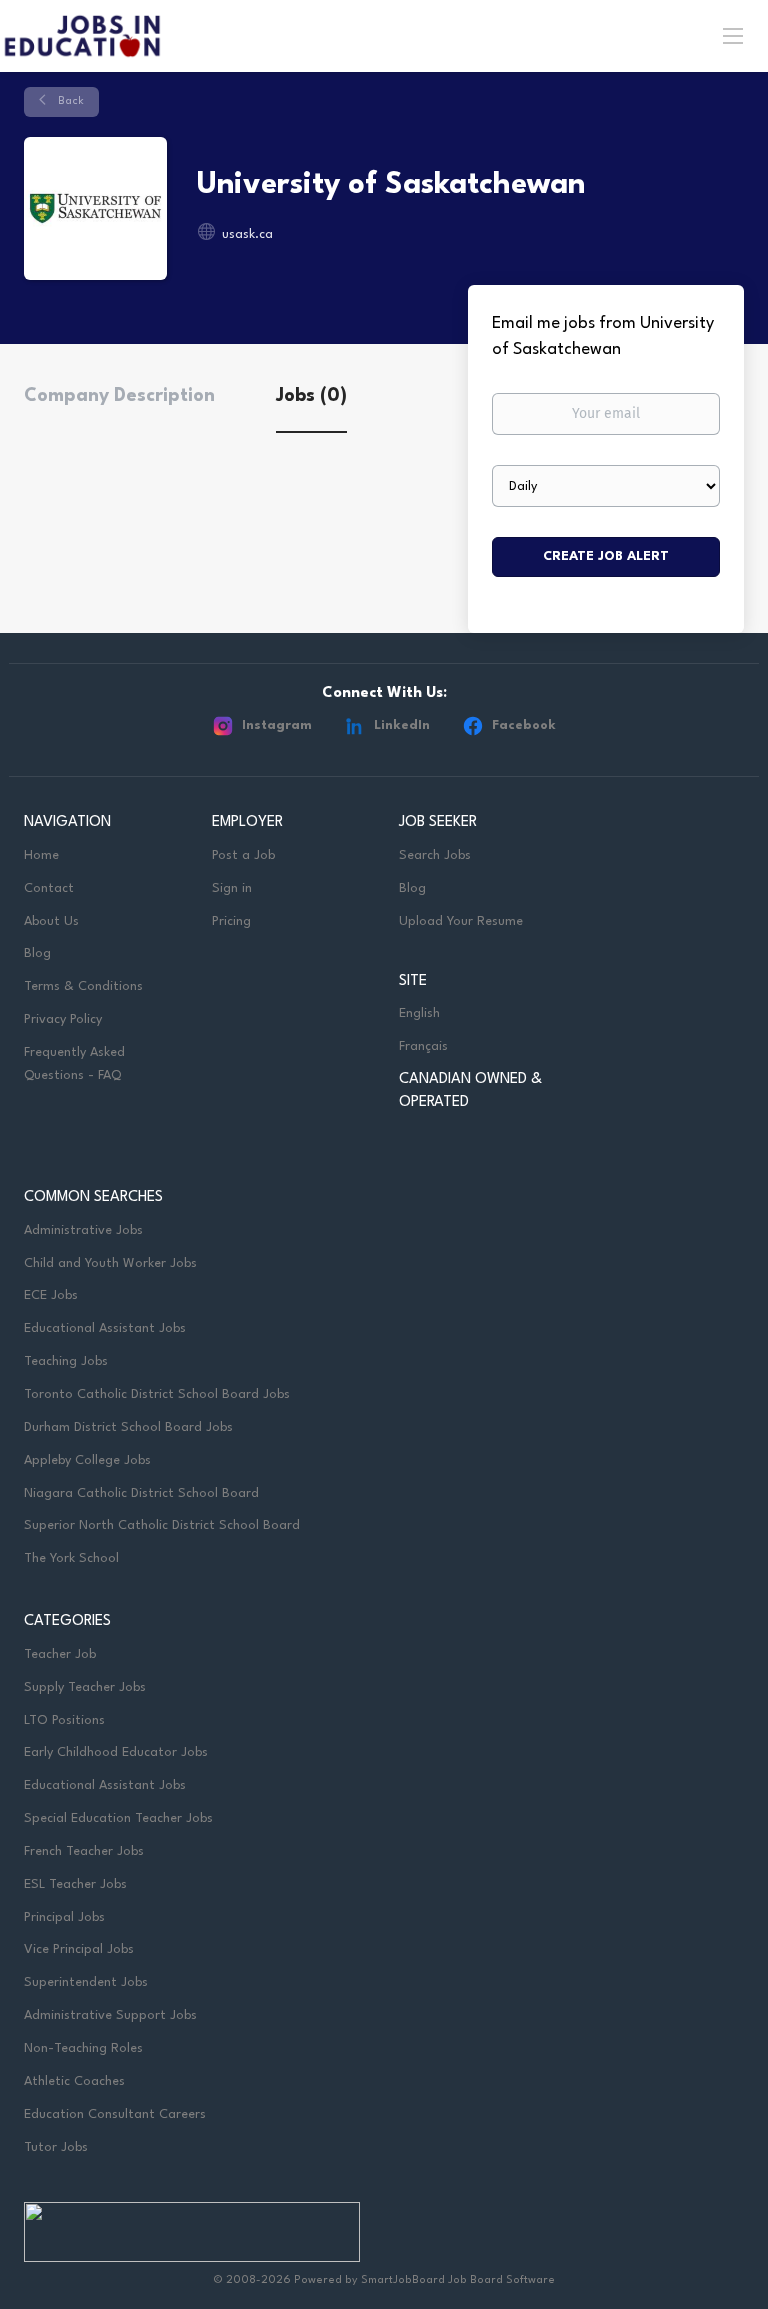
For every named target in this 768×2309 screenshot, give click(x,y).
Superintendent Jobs (86, 1982)
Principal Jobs (64, 1917)
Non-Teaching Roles (83, 2048)
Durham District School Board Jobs (128, 1427)
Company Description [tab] (119, 396)
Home (41, 855)
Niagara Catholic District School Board (141, 1493)
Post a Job (243, 855)
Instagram (277, 725)
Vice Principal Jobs (81, 1949)
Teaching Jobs (66, 1361)
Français (423, 1046)
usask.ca (247, 234)
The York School (71, 1558)
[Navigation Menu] (733, 35)
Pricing (231, 921)
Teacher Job (60, 1654)
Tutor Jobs (56, 2147)
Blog (37, 953)
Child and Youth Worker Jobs (110, 1263)
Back (69, 101)
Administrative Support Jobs (110, 2015)
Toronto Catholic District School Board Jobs (157, 1394)
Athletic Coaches (74, 2081)
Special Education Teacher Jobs (118, 1818)
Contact (49, 888)
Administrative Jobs (83, 1230)
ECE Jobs (51, 1295)
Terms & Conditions (83, 986)
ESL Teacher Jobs (75, 1884)
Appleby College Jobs (87, 1460)
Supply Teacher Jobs (85, 1687)
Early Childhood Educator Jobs (116, 1752)
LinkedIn (402, 725)
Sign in (232, 888)
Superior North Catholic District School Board (162, 1525)
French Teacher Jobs (84, 1851)
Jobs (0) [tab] (311, 396)
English (419, 1013)
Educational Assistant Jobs (105, 1328)
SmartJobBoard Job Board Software (458, 2280)
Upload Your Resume (461, 921)
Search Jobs (435, 855)
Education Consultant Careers (115, 2114)
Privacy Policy (63, 1019)
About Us (51, 921)
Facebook (524, 725)
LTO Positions (64, 1720)
